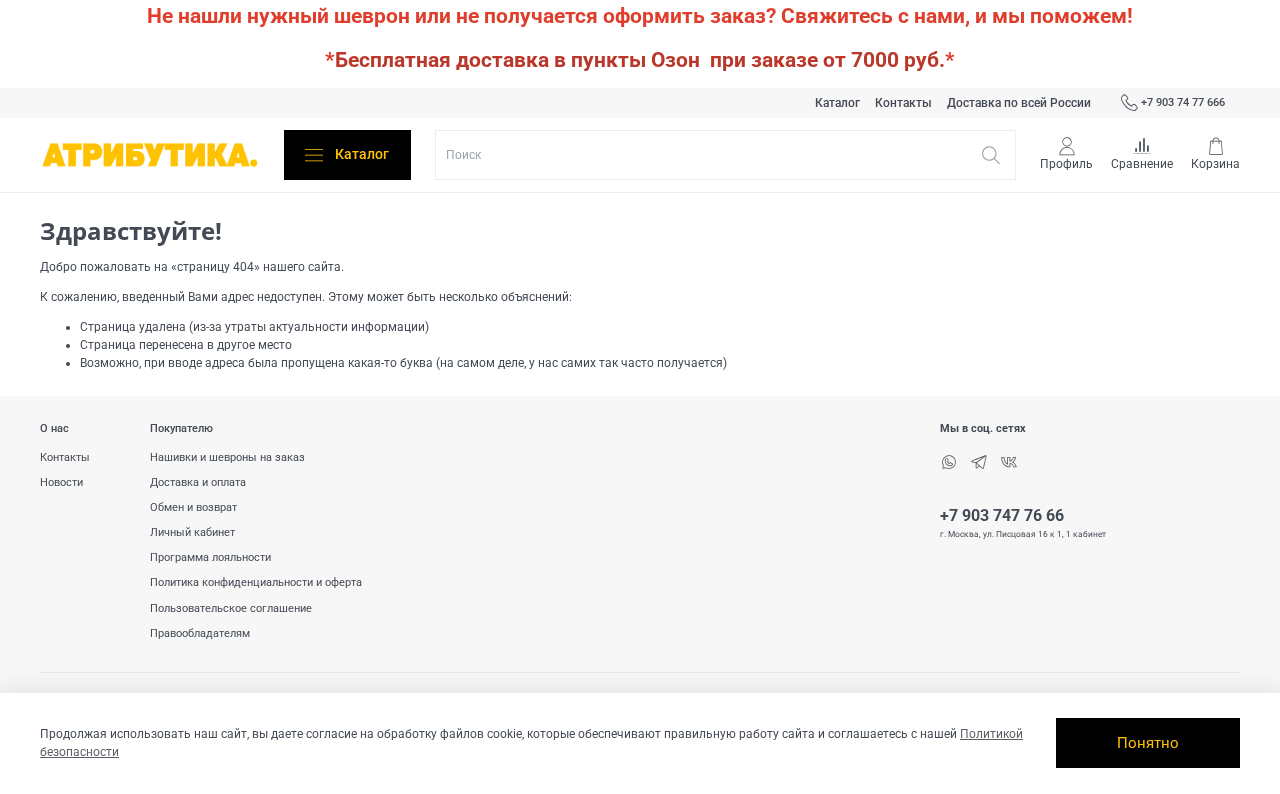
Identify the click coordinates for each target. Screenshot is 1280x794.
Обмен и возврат (193, 507)
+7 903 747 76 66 (1002, 516)
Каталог (837, 103)
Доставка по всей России (1019, 103)
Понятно (1148, 743)
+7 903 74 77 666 (1183, 102)
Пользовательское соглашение (231, 608)
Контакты (903, 103)
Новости (61, 482)
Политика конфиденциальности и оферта (256, 582)
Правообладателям (200, 633)
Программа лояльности (210, 557)
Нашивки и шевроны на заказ (227, 457)
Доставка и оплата (198, 482)
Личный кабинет (192, 532)
